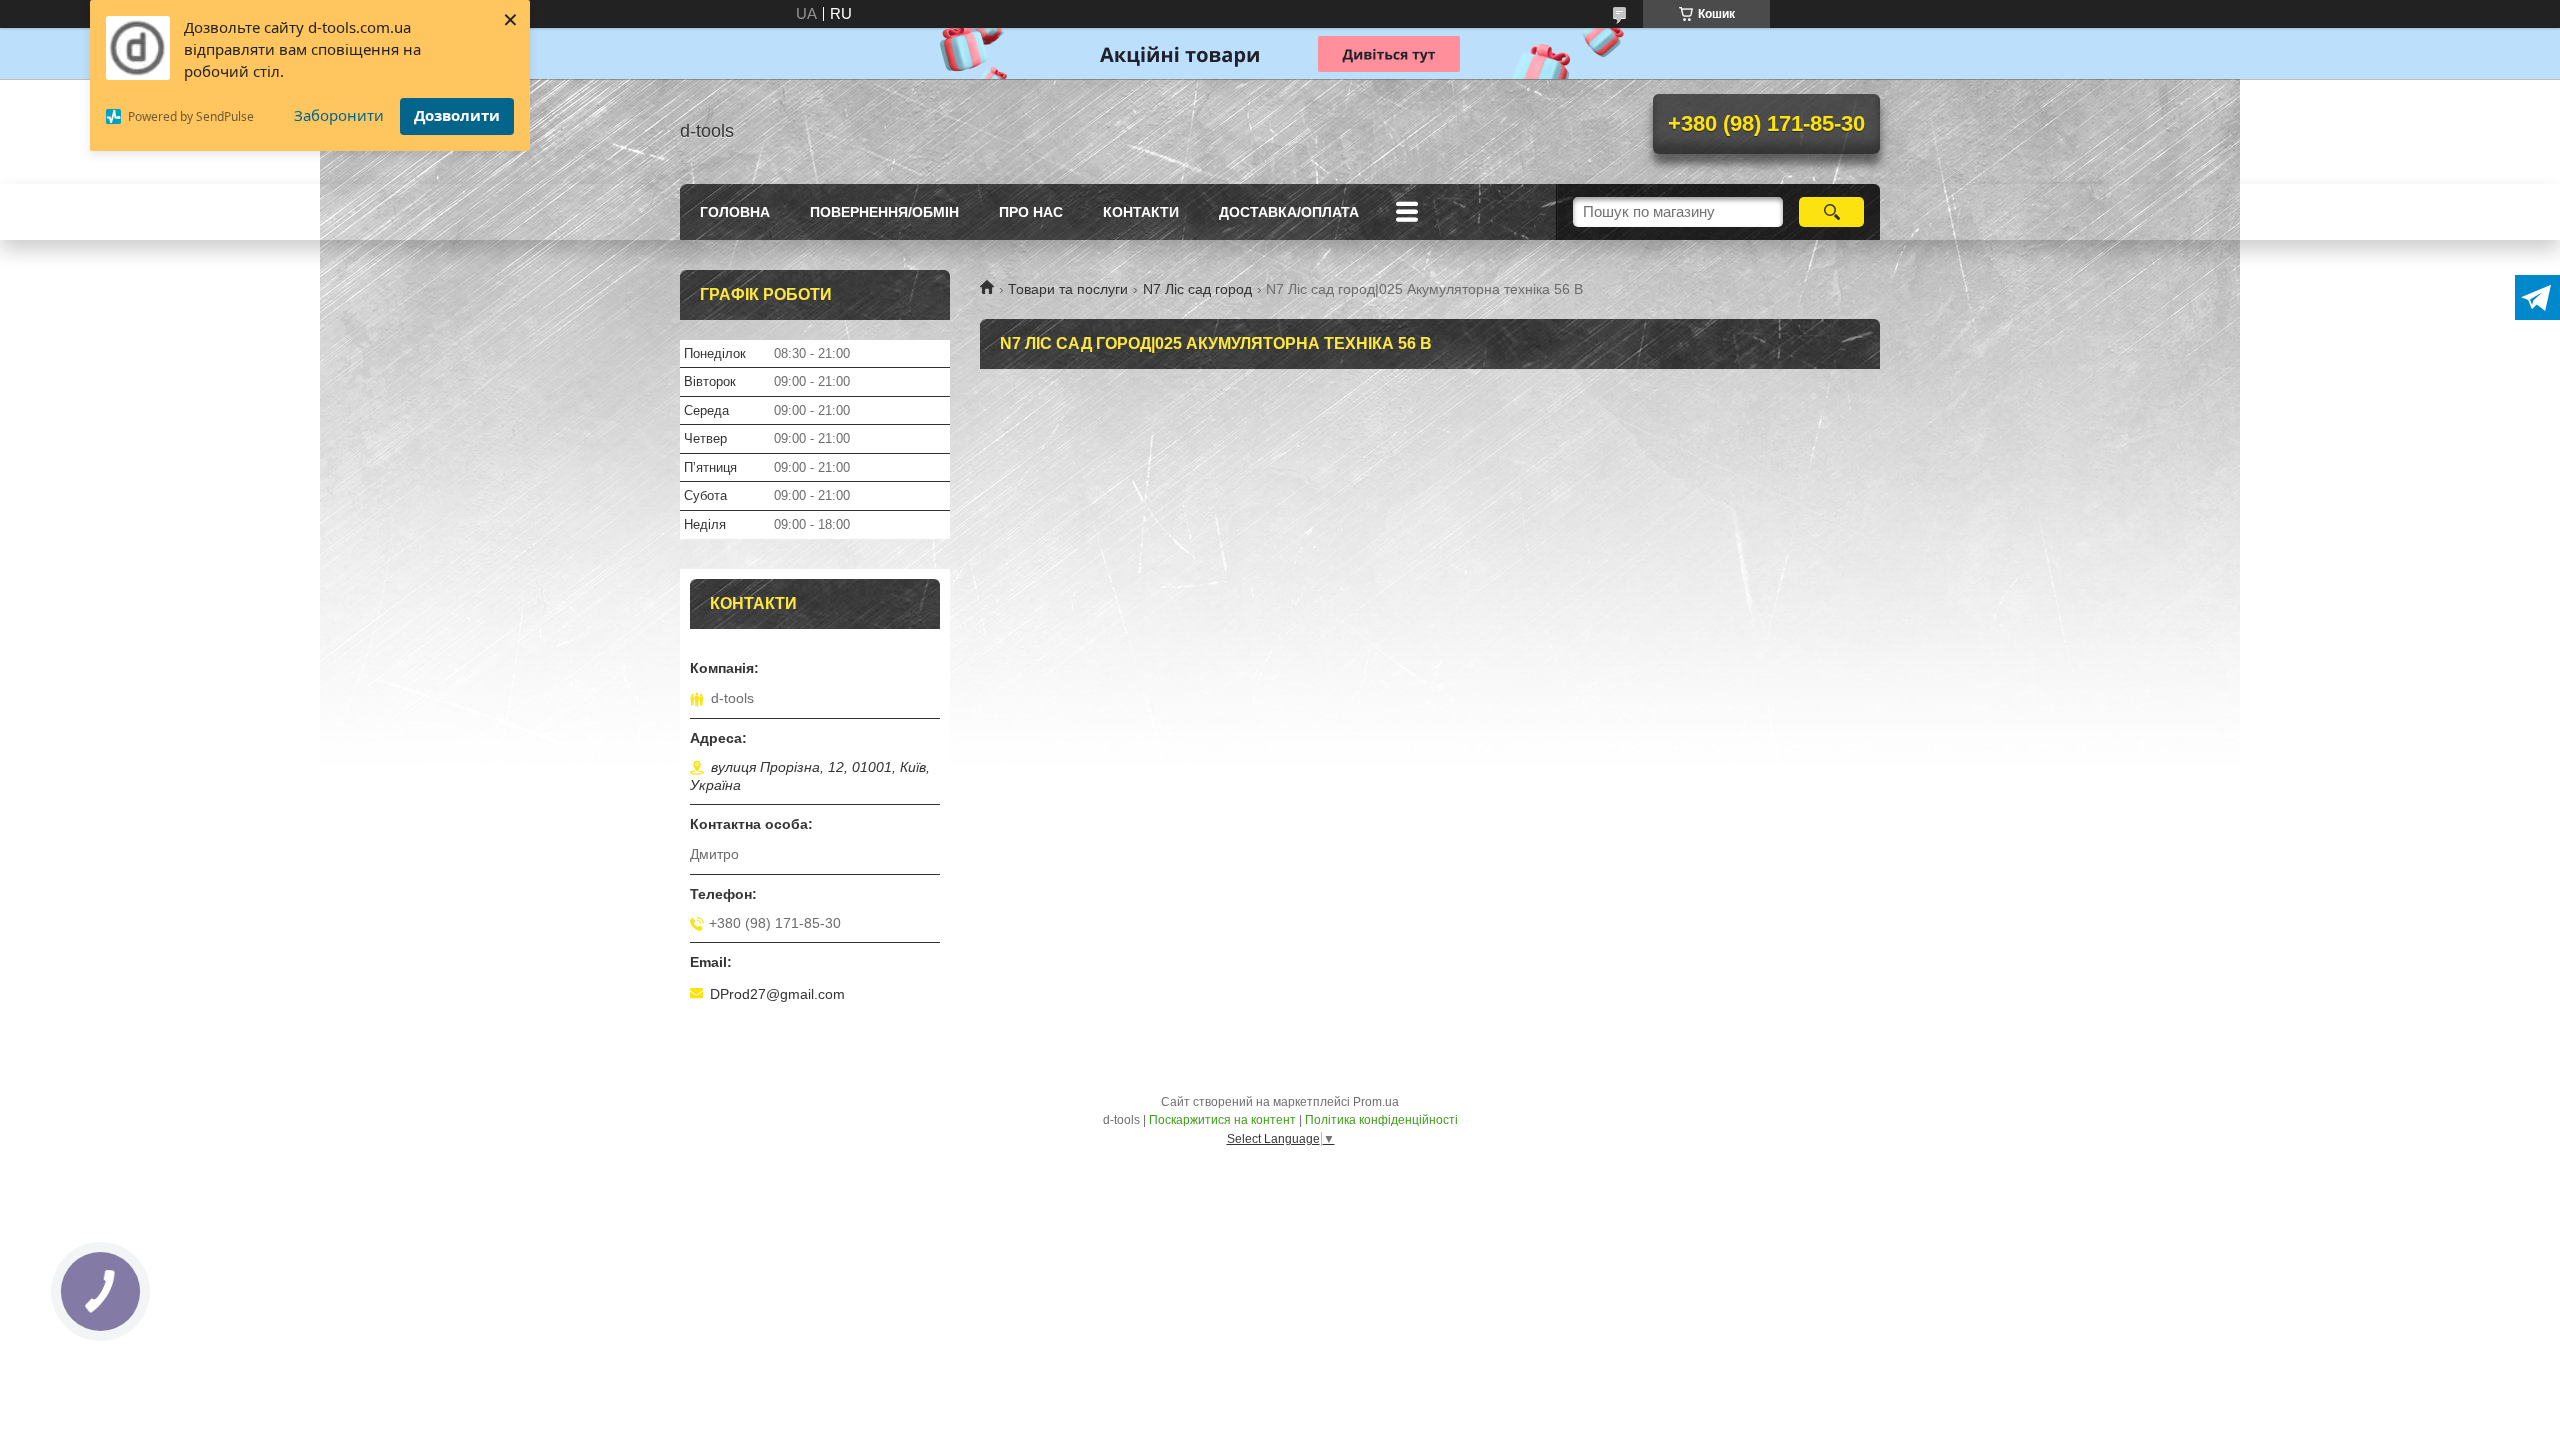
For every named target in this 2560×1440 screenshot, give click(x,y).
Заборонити (339, 115)
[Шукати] (1831, 212)
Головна (735, 212)
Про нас (1031, 212)
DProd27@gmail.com (777, 994)
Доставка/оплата (1289, 212)
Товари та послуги (1068, 289)
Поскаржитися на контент (1222, 1120)
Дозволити (457, 115)
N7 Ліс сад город (1197, 289)
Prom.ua (1376, 1102)
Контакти (1141, 212)
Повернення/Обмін (884, 212)
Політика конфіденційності (1381, 1120)
